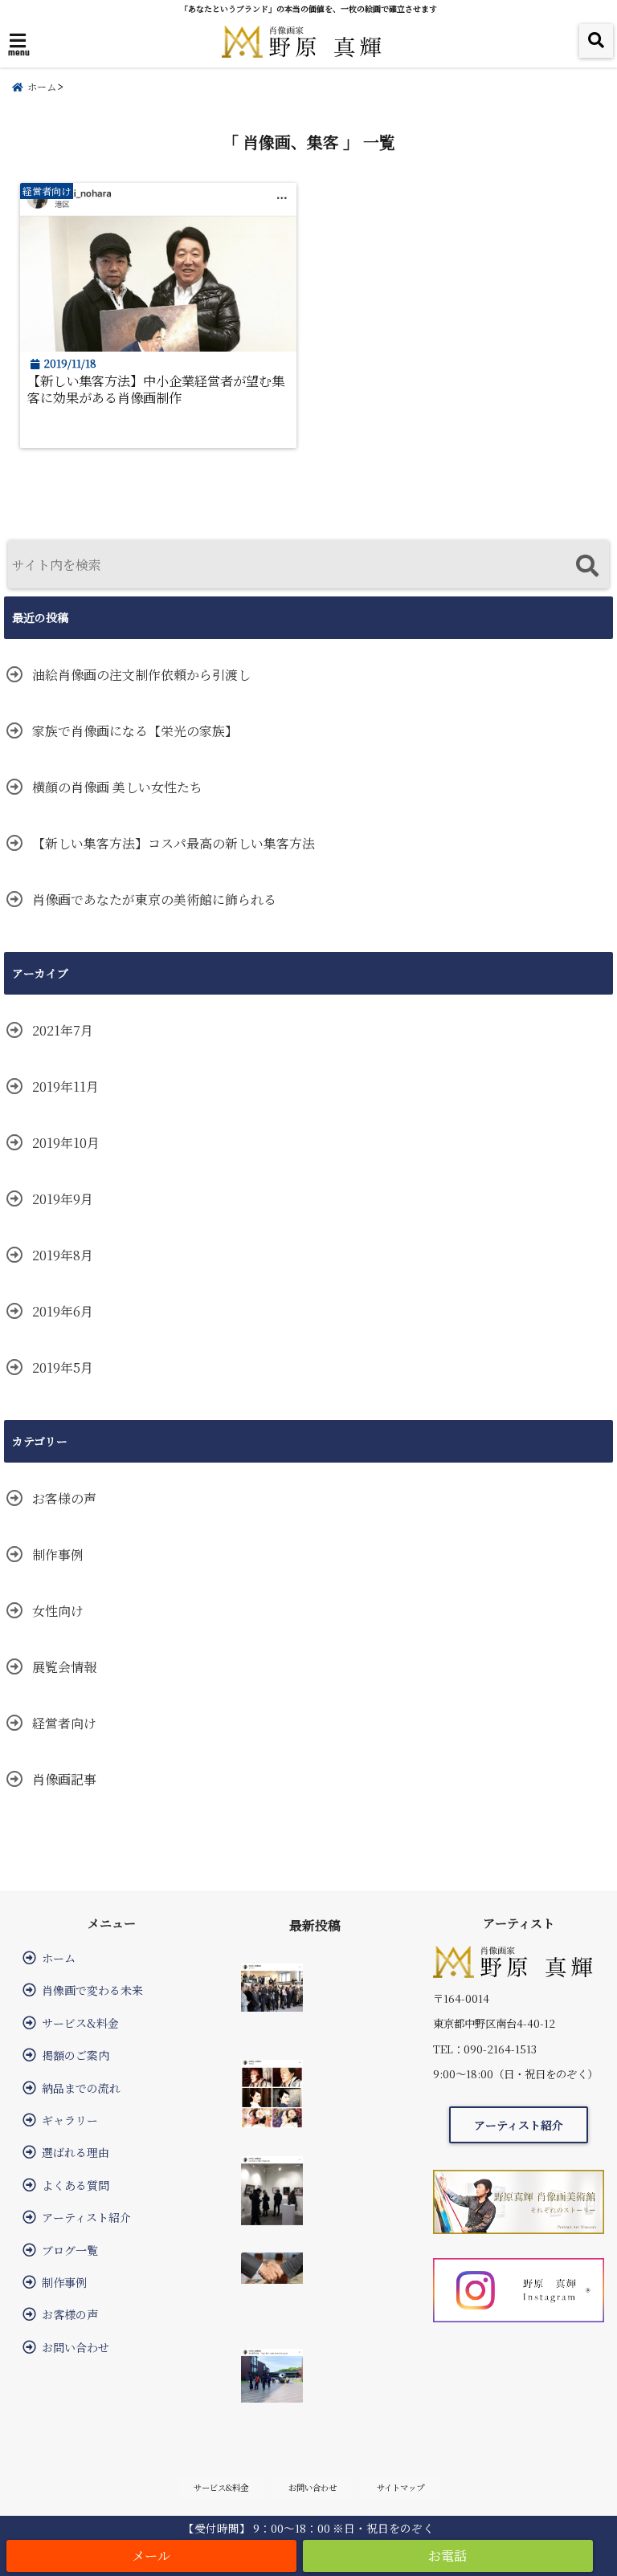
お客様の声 (64, 1498)
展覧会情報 (64, 1667)
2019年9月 (63, 1199)
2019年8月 (63, 1255)
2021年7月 (63, 1030)
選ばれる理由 (76, 2152)
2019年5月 (63, 1367)
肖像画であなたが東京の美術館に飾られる (154, 899)
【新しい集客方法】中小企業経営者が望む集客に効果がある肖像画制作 (156, 389)
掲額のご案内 (76, 2055)
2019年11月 (65, 1087)
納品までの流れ (81, 2088)
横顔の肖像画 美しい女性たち (117, 787)
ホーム (59, 1958)
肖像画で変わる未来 (92, 1990)
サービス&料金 (80, 2023)
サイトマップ (400, 2487)
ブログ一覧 (70, 2250)
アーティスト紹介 (86, 2217)
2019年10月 (66, 1143)
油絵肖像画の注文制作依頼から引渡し (141, 675)
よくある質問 (76, 2185)
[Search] (587, 566)
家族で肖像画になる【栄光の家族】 (135, 731)
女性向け (58, 1611)
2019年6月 (63, 1311)
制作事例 (58, 1555)
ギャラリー (70, 2120)
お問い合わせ (76, 2347)
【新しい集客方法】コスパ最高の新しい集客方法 (174, 843)
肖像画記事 (64, 1779)
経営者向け (64, 1723)
